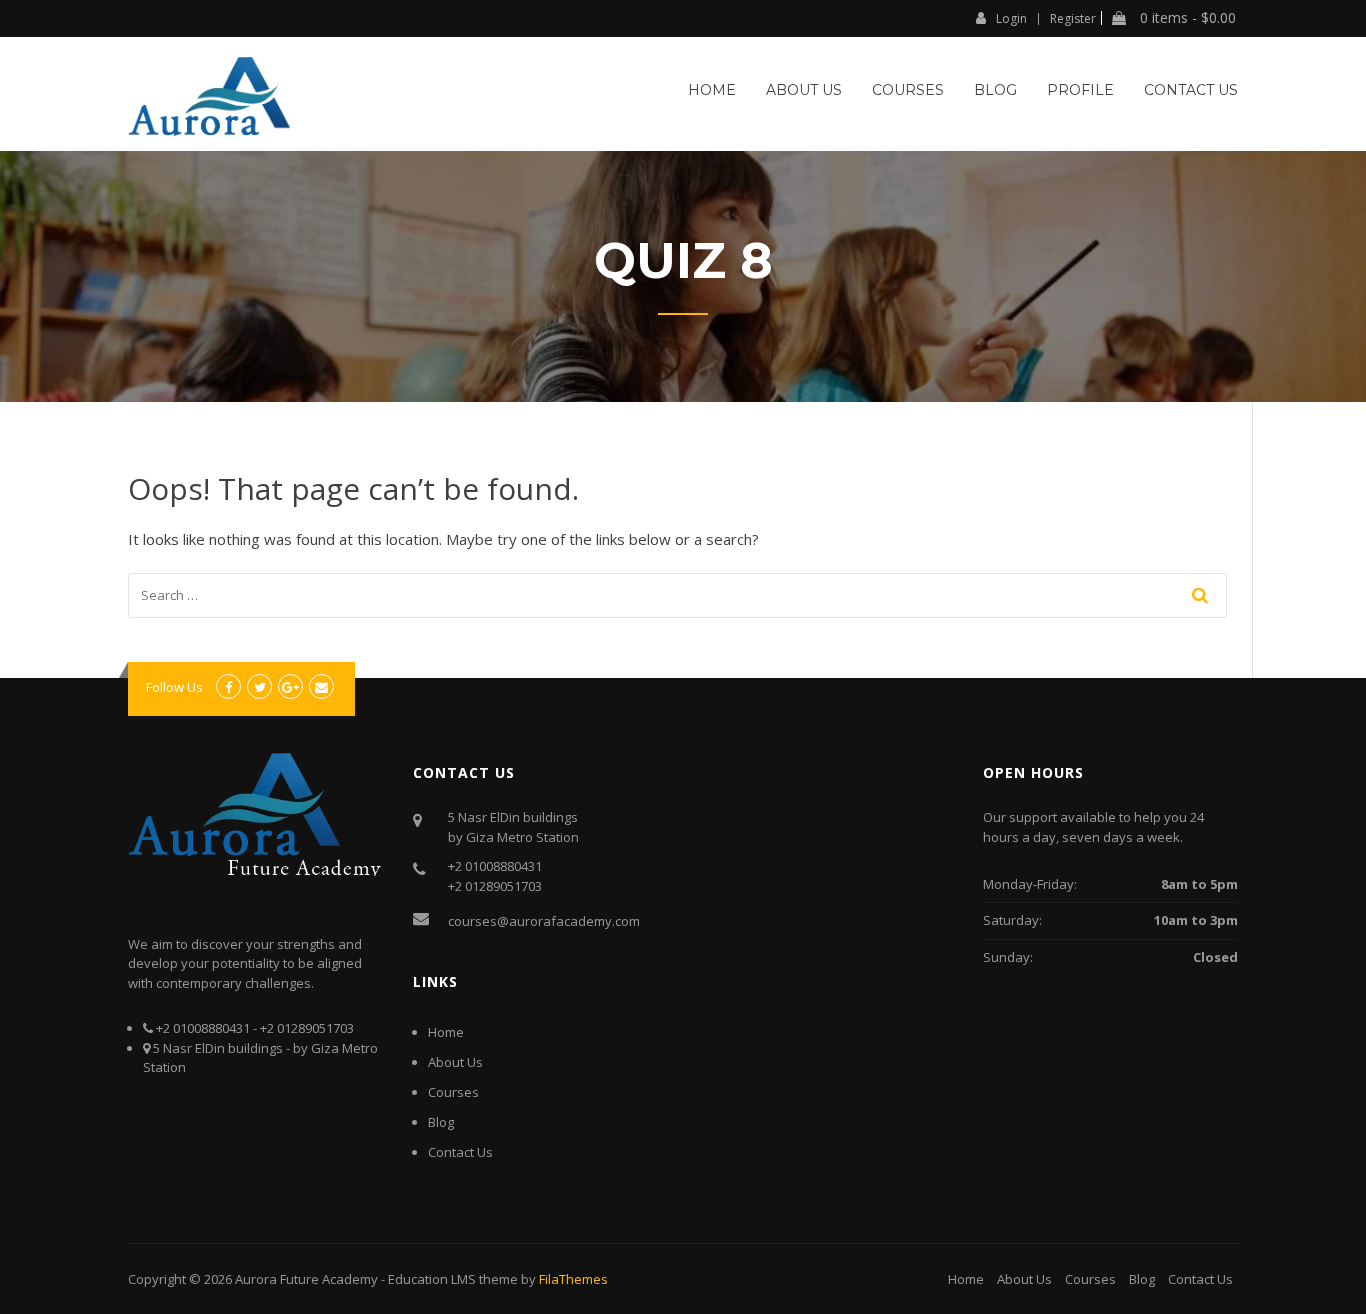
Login (1011, 18)
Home (712, 90)
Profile (1080, 90)
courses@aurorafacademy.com (544, 921)
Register (1073, 19)
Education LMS (432, 1279)
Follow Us (174, 687)
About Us (804, 90)
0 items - (1186, 18)
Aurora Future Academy (306, 1279)
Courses (908, 90)
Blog (995, 90)
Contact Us (1191, 90)
